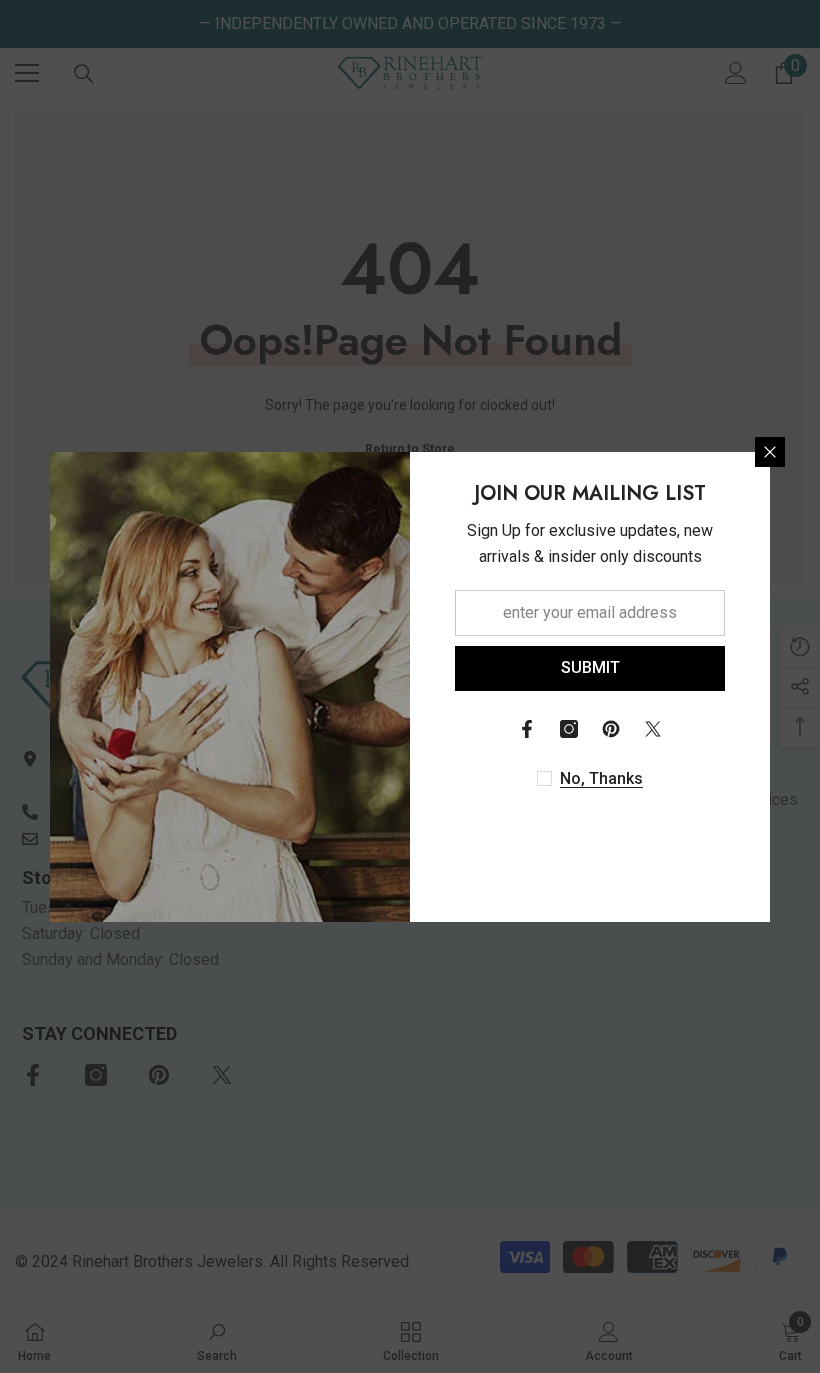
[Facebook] (527, 729)
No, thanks (601, 778)
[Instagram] (569, 729)
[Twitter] (653, 729)
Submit (590, 667)
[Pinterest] (611, 729)
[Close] (770, 452)
